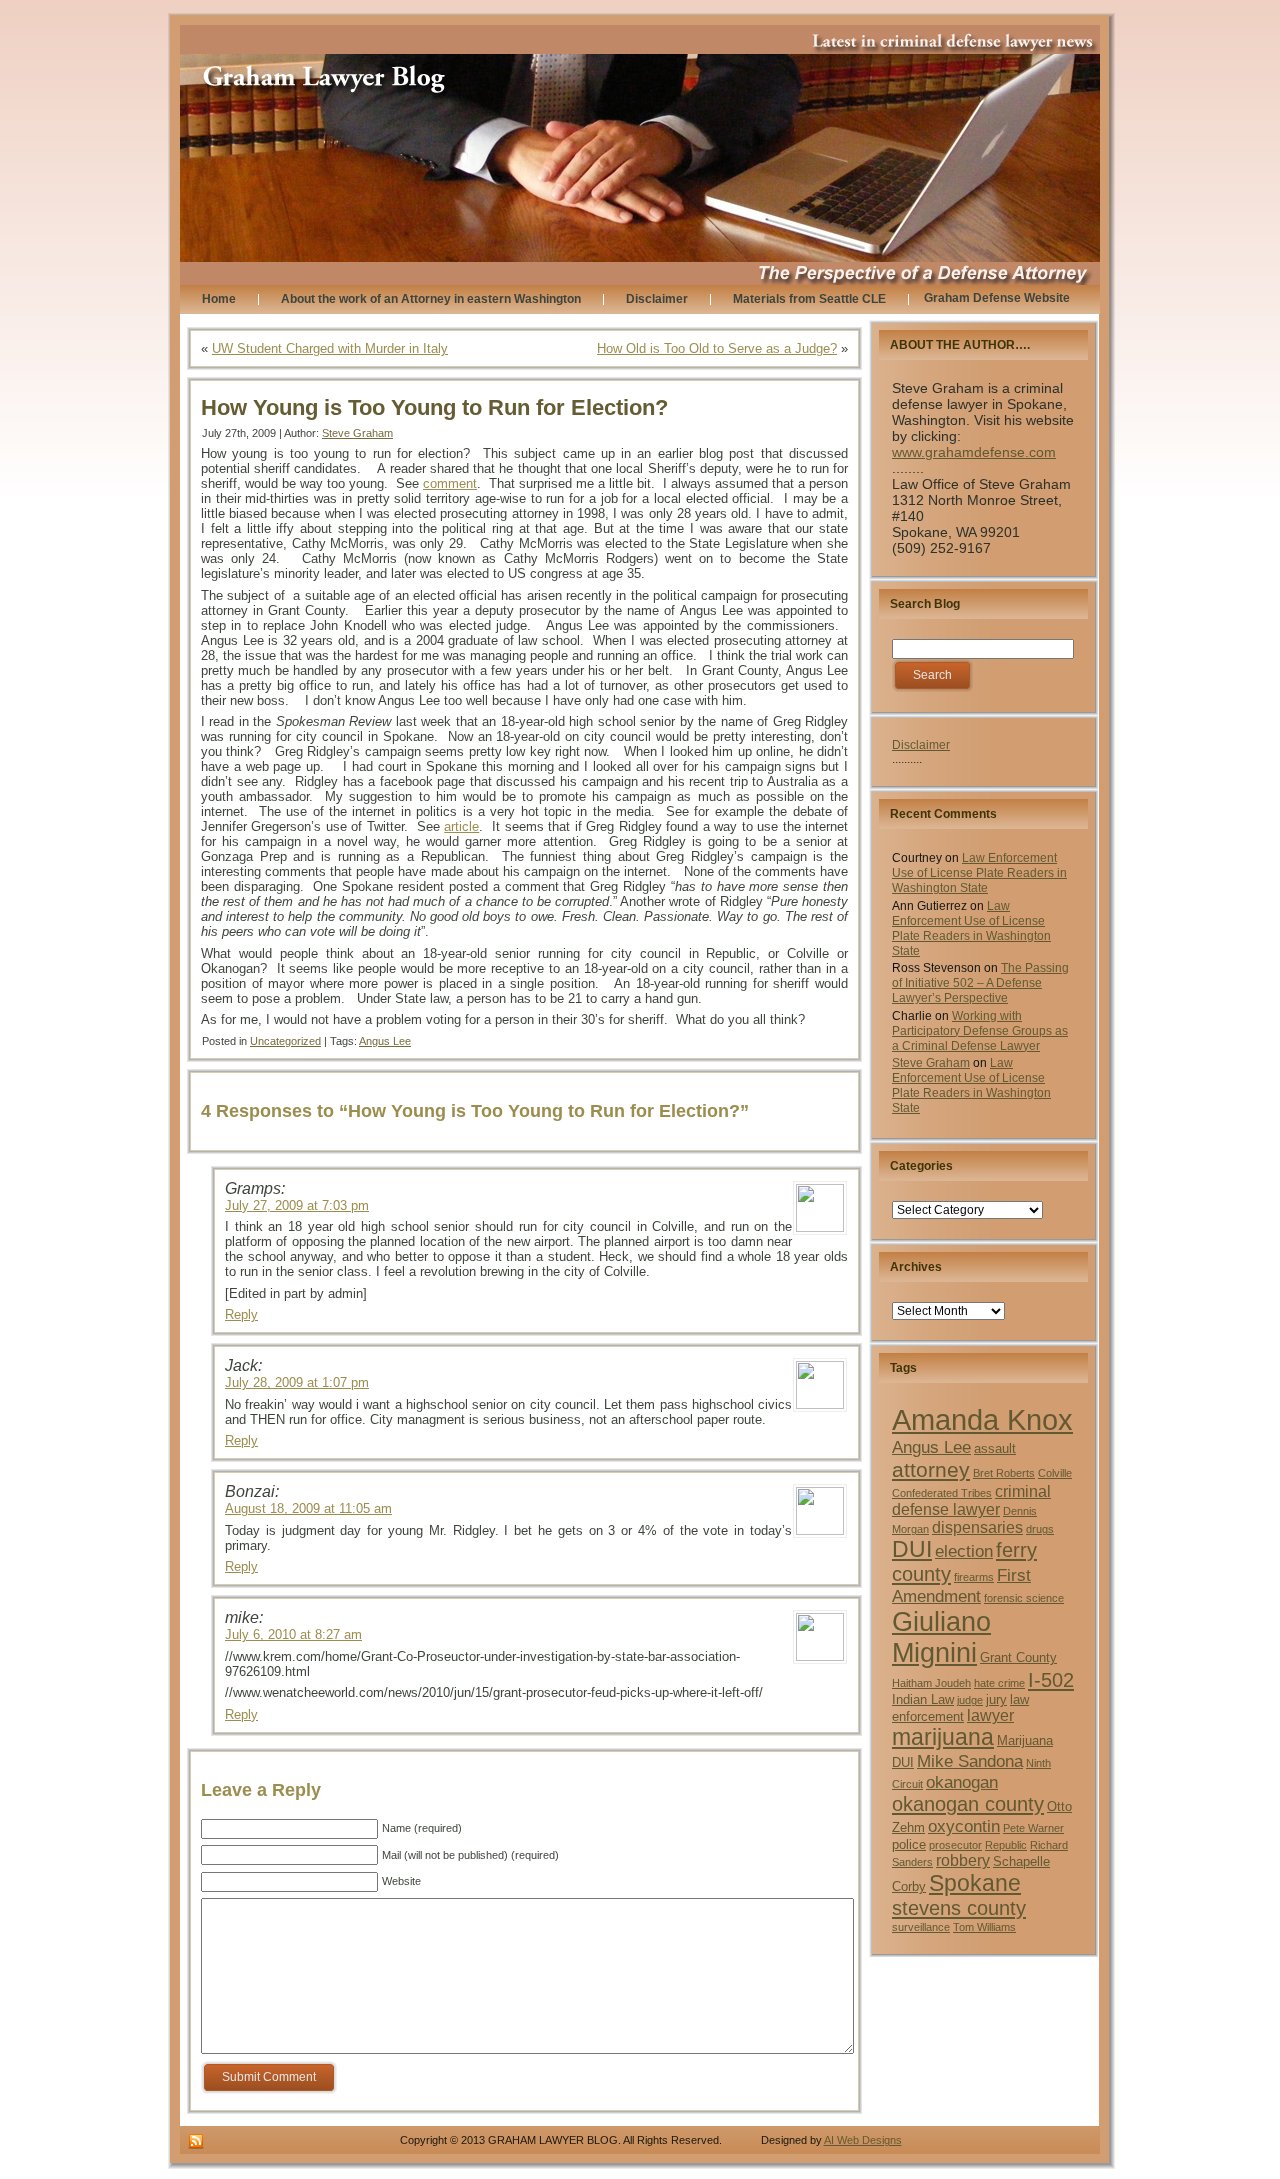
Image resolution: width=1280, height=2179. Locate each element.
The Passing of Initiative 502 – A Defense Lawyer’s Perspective (980, 983)
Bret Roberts (1004, 1473)
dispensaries (977, 1527)
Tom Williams (984, 1927)
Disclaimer (921, 745)
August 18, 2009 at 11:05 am (308, 1508)
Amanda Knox (982, 1419)
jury (996, 1699)
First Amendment (961, 1585)
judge (970, 1700)
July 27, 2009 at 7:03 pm (297, 1205)
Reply (241, 1314)
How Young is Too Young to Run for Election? (434, 407)
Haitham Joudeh (931, 1683)
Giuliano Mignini (941, 1637)
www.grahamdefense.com (974, 452)
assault (995, 1448)
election (964, 1551)
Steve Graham (357, 433)
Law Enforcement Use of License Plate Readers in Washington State (979, 873)
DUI (912, 1549)
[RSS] (196, 2142)
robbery (963, 1860)
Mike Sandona (970, 1761)
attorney (931, 1470)
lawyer (990, 1715)
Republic (1006, 1845)
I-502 (1051, 1680)
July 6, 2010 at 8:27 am (293, 1634)
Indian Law (923, 1699)
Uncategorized (285, 1041)
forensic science (1024, 1598)
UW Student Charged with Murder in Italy (330, 348)
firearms (974, 1577)
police (909, 1844)
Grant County (1018, 1657)
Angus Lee (385, 1041)
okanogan (962, 1782)
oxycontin (964, 1826)
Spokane (975, 1883)
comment (450, 483)
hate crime (999, 1683)
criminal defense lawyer (971, 1500)
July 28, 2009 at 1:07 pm (297, 1382)
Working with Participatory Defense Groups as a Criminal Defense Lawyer (980, 1031)
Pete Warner (1033, 1828)
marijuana (943, 1737)
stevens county (959, 1908)
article (461, 826)
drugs (1040, 1529)
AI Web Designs (863, 2140)
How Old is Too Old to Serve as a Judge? (717, 348)
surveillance (921, 1927)
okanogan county (968, 1804)
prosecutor (955, 1845)
